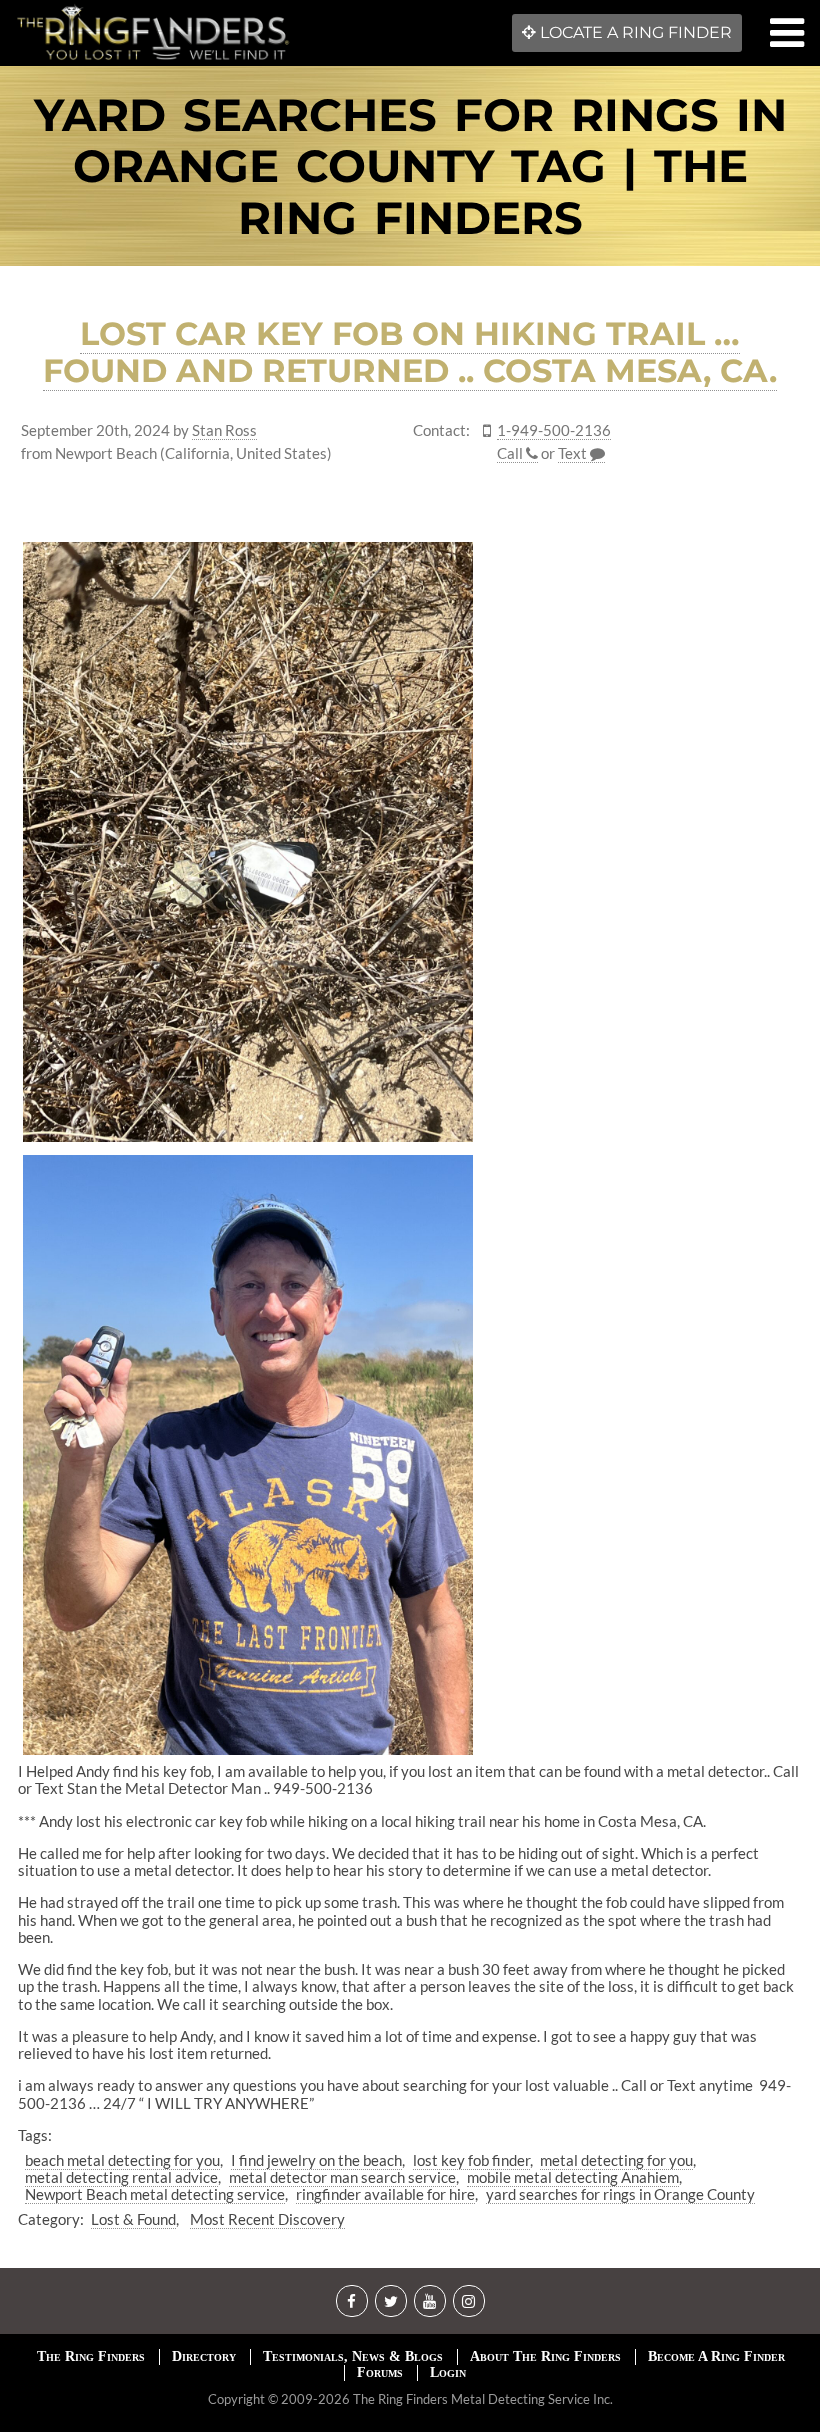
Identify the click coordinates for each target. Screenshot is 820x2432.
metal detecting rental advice (121, 2177)
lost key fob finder (471, 2160)
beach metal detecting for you (122, 2160)
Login (448, 2372)
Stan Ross (224, 430)
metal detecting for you (616, 2160)
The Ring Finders (91, 2356)
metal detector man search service (342, 2177)
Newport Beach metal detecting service (155, 2194)
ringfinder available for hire (385, 2194)
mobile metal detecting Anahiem (573, 2177)
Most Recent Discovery (267, 2219)
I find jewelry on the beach (316, 2160)
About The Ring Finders (545, 2356)
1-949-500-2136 (554, 430)
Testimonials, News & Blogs (353, 2356)
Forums (380, 2372)
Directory (204, 2356)
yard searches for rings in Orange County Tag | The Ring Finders (410, 166)
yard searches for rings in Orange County (620, 2194)
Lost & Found (133, 2219)
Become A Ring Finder (716, 2356)
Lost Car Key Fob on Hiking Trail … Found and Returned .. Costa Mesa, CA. (410, 352)
